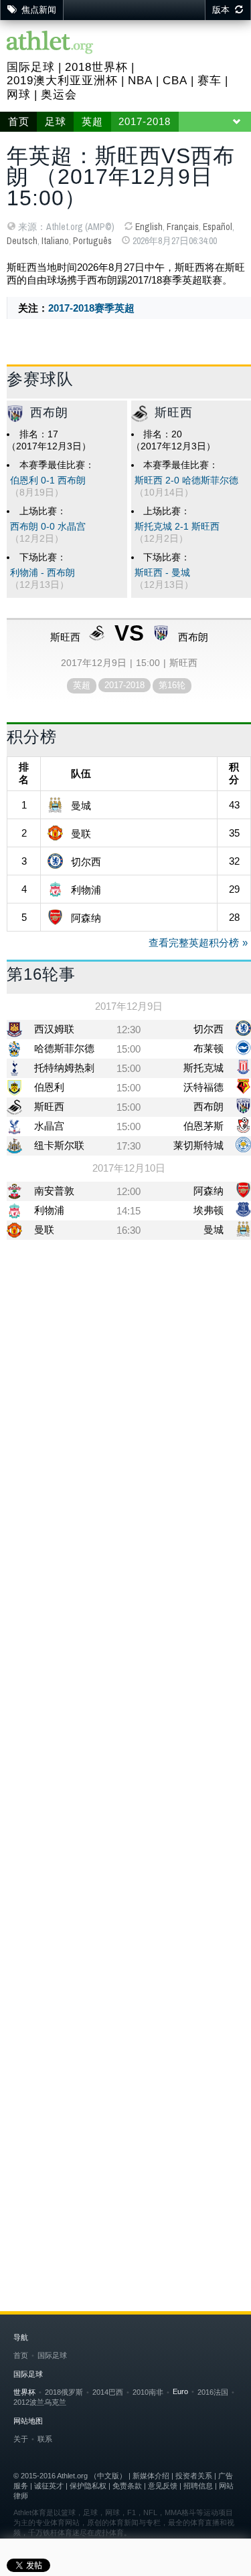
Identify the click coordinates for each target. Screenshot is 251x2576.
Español (218, 227)
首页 (19, 122)
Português (92, 241)
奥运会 (59, 95)
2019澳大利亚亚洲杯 (62, 81)
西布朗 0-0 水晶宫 (48, 527)
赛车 (210, 81)
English (149, 227)
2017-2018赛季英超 (91, 308)
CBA (175, 81)
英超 (92, 122)
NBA (140, 81)
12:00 (129, 1191)
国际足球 (31, 67)
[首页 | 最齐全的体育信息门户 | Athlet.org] (50, 43)
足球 (56, 122)
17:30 (129, 1146)
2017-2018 (145, 122)
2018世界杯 (96, 67)
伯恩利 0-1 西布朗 (48, 480)
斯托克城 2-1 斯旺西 (177, 527)
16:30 (129, 1230)
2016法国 (213, 2392)
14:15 (129, 1211)
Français (183, 227)
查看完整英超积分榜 (194, 943)
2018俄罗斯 (64, 2392)
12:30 (129, 1030)
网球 (19, 95)
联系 (45, 2439)
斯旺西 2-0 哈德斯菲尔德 (186, 480)
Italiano (55, 241)
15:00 (129, 1049)
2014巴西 (108, 2392)
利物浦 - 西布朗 (43, 573)
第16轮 (172, 685)
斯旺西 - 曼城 (162, 573)
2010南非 (148, 2392)
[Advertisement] (125, 1385)
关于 (21, 2439)
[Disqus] (129, 1689)
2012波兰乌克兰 (40, 2402)
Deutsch (22, 241)
